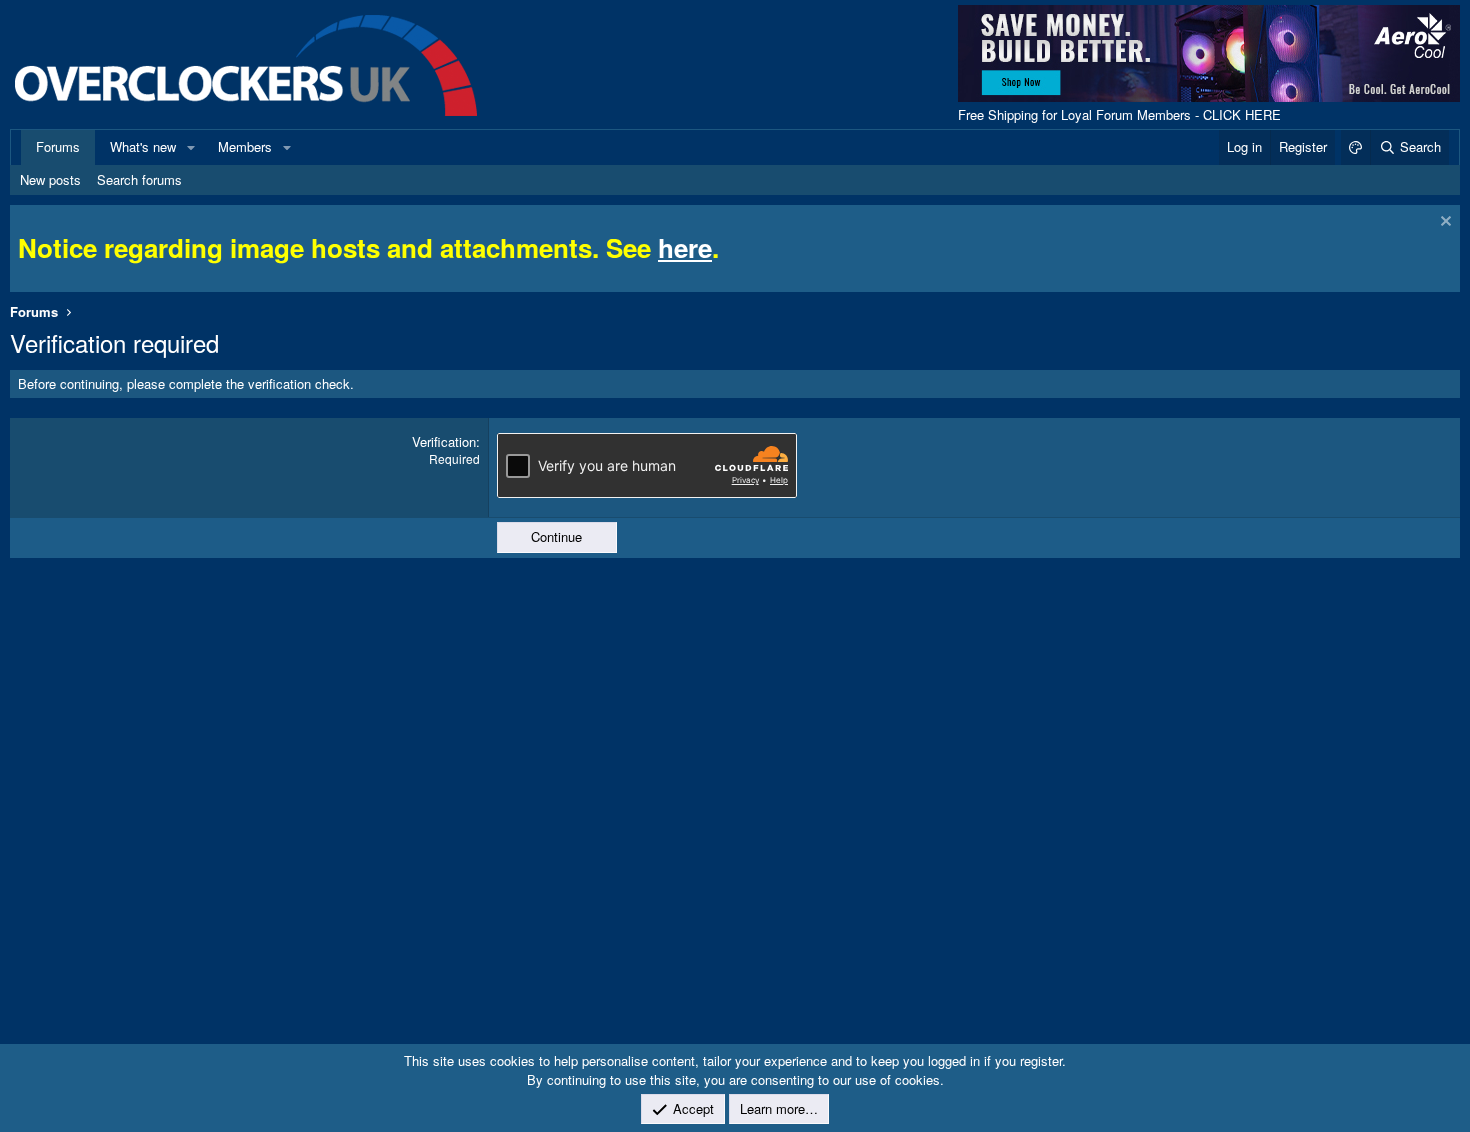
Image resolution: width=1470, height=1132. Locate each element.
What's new (143, 146)
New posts (50, 179)
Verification (444, 441)
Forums (58, 146)
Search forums (139, 179)
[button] (191, 147)
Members (245, 146)
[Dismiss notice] (1443, 223)
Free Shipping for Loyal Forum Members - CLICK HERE (1119, 114)
